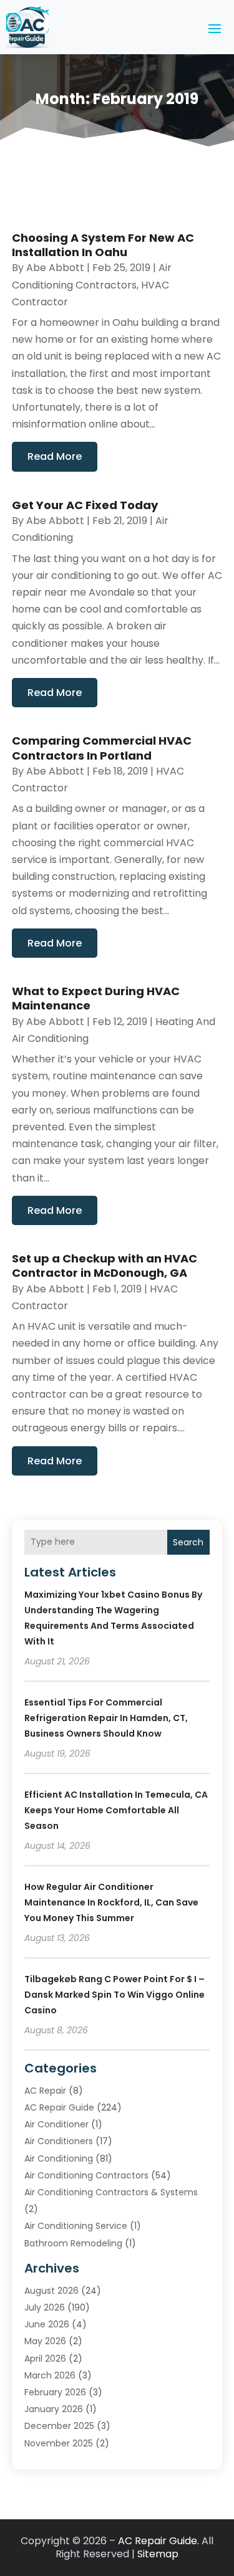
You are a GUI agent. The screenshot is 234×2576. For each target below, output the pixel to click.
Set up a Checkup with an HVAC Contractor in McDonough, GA (105, 1266)
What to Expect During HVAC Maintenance (96, 998)
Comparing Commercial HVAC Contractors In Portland (102, 748)
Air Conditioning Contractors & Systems (111, 2192)
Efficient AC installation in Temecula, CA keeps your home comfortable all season (116, 1810)
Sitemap (158, 2554)
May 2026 (45, 2341)
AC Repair (45, 2091)
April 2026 (45, 2359)
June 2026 (47, 2324)
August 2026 (51, 2291)
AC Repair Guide (59, 2107)
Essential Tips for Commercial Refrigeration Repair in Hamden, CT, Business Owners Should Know (106, 1718)
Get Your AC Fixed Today (85, 505)
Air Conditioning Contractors (86, 2175)
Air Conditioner (56, 2124)
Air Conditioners (59, 2141)
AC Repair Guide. (158, 2541)
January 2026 (54, 2409)
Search (188, 1542)
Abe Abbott (55, 268)
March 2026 (50, 2375)
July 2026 (45, 2307)
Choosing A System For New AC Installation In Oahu (103, 245)
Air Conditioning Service (76, 2226)
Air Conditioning (59, 2159)
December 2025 (59, 2426)
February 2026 (55, 2392)
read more (55, 456)
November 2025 (59, 2443)
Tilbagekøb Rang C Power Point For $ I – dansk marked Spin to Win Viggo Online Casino (115, 1995)
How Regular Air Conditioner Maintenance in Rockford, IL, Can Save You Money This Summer (111, 1902)
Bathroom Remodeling (73, 2243)
